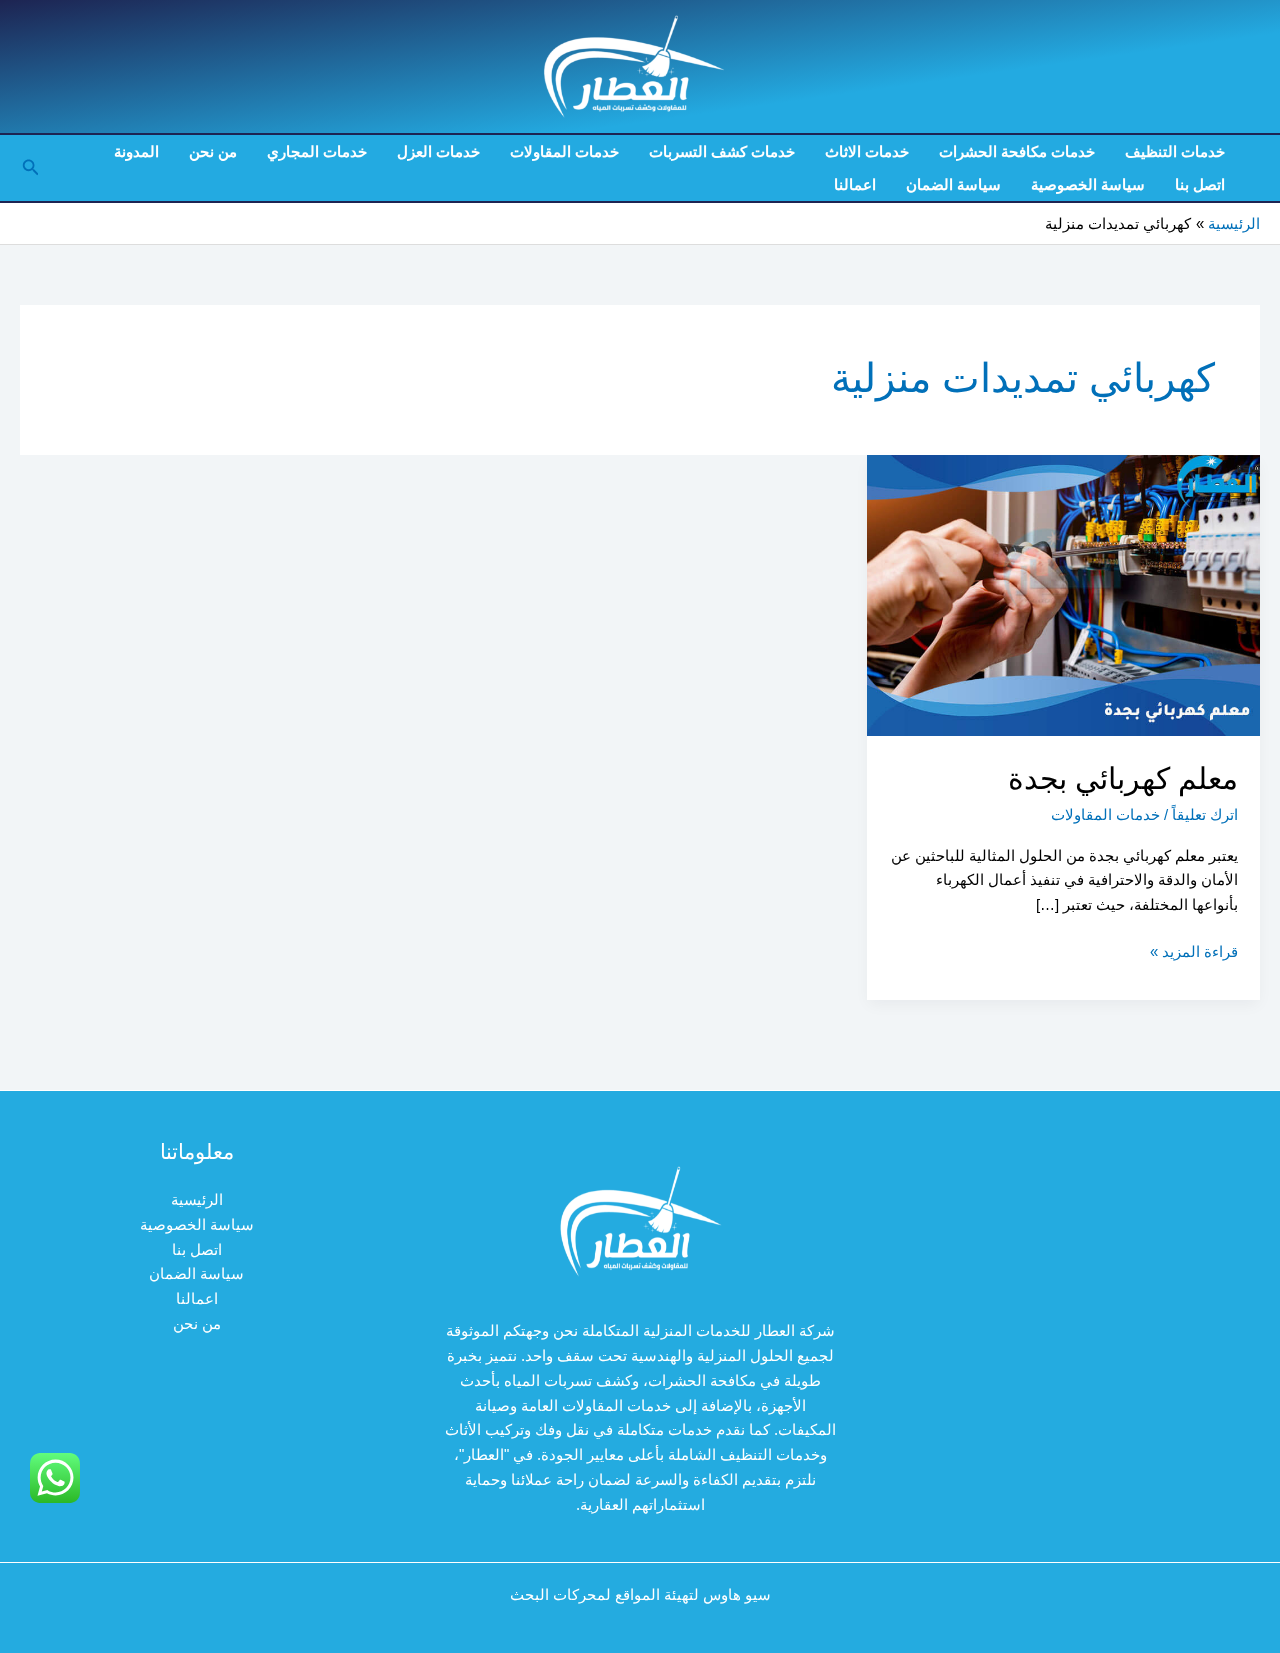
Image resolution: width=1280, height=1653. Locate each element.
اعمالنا (855, 184)
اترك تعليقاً (1205, 814)
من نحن (213, 151)
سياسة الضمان (953, 184)
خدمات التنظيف (1175, 151)
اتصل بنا (1200, 184)
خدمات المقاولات (564, 151)
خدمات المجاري (317, 151)
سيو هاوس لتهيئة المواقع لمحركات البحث (640, 1594)
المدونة (136, 151)
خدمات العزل (438, 151)
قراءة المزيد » (1194, 953)
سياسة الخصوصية (1088, 184)
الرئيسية (197, 1199)
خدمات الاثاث (867, 151)
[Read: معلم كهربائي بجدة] (1063, 594)
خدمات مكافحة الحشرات (1017, 151)
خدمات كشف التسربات (722, 151)
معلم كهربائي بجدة (1123, 778)
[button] (29, 168)
